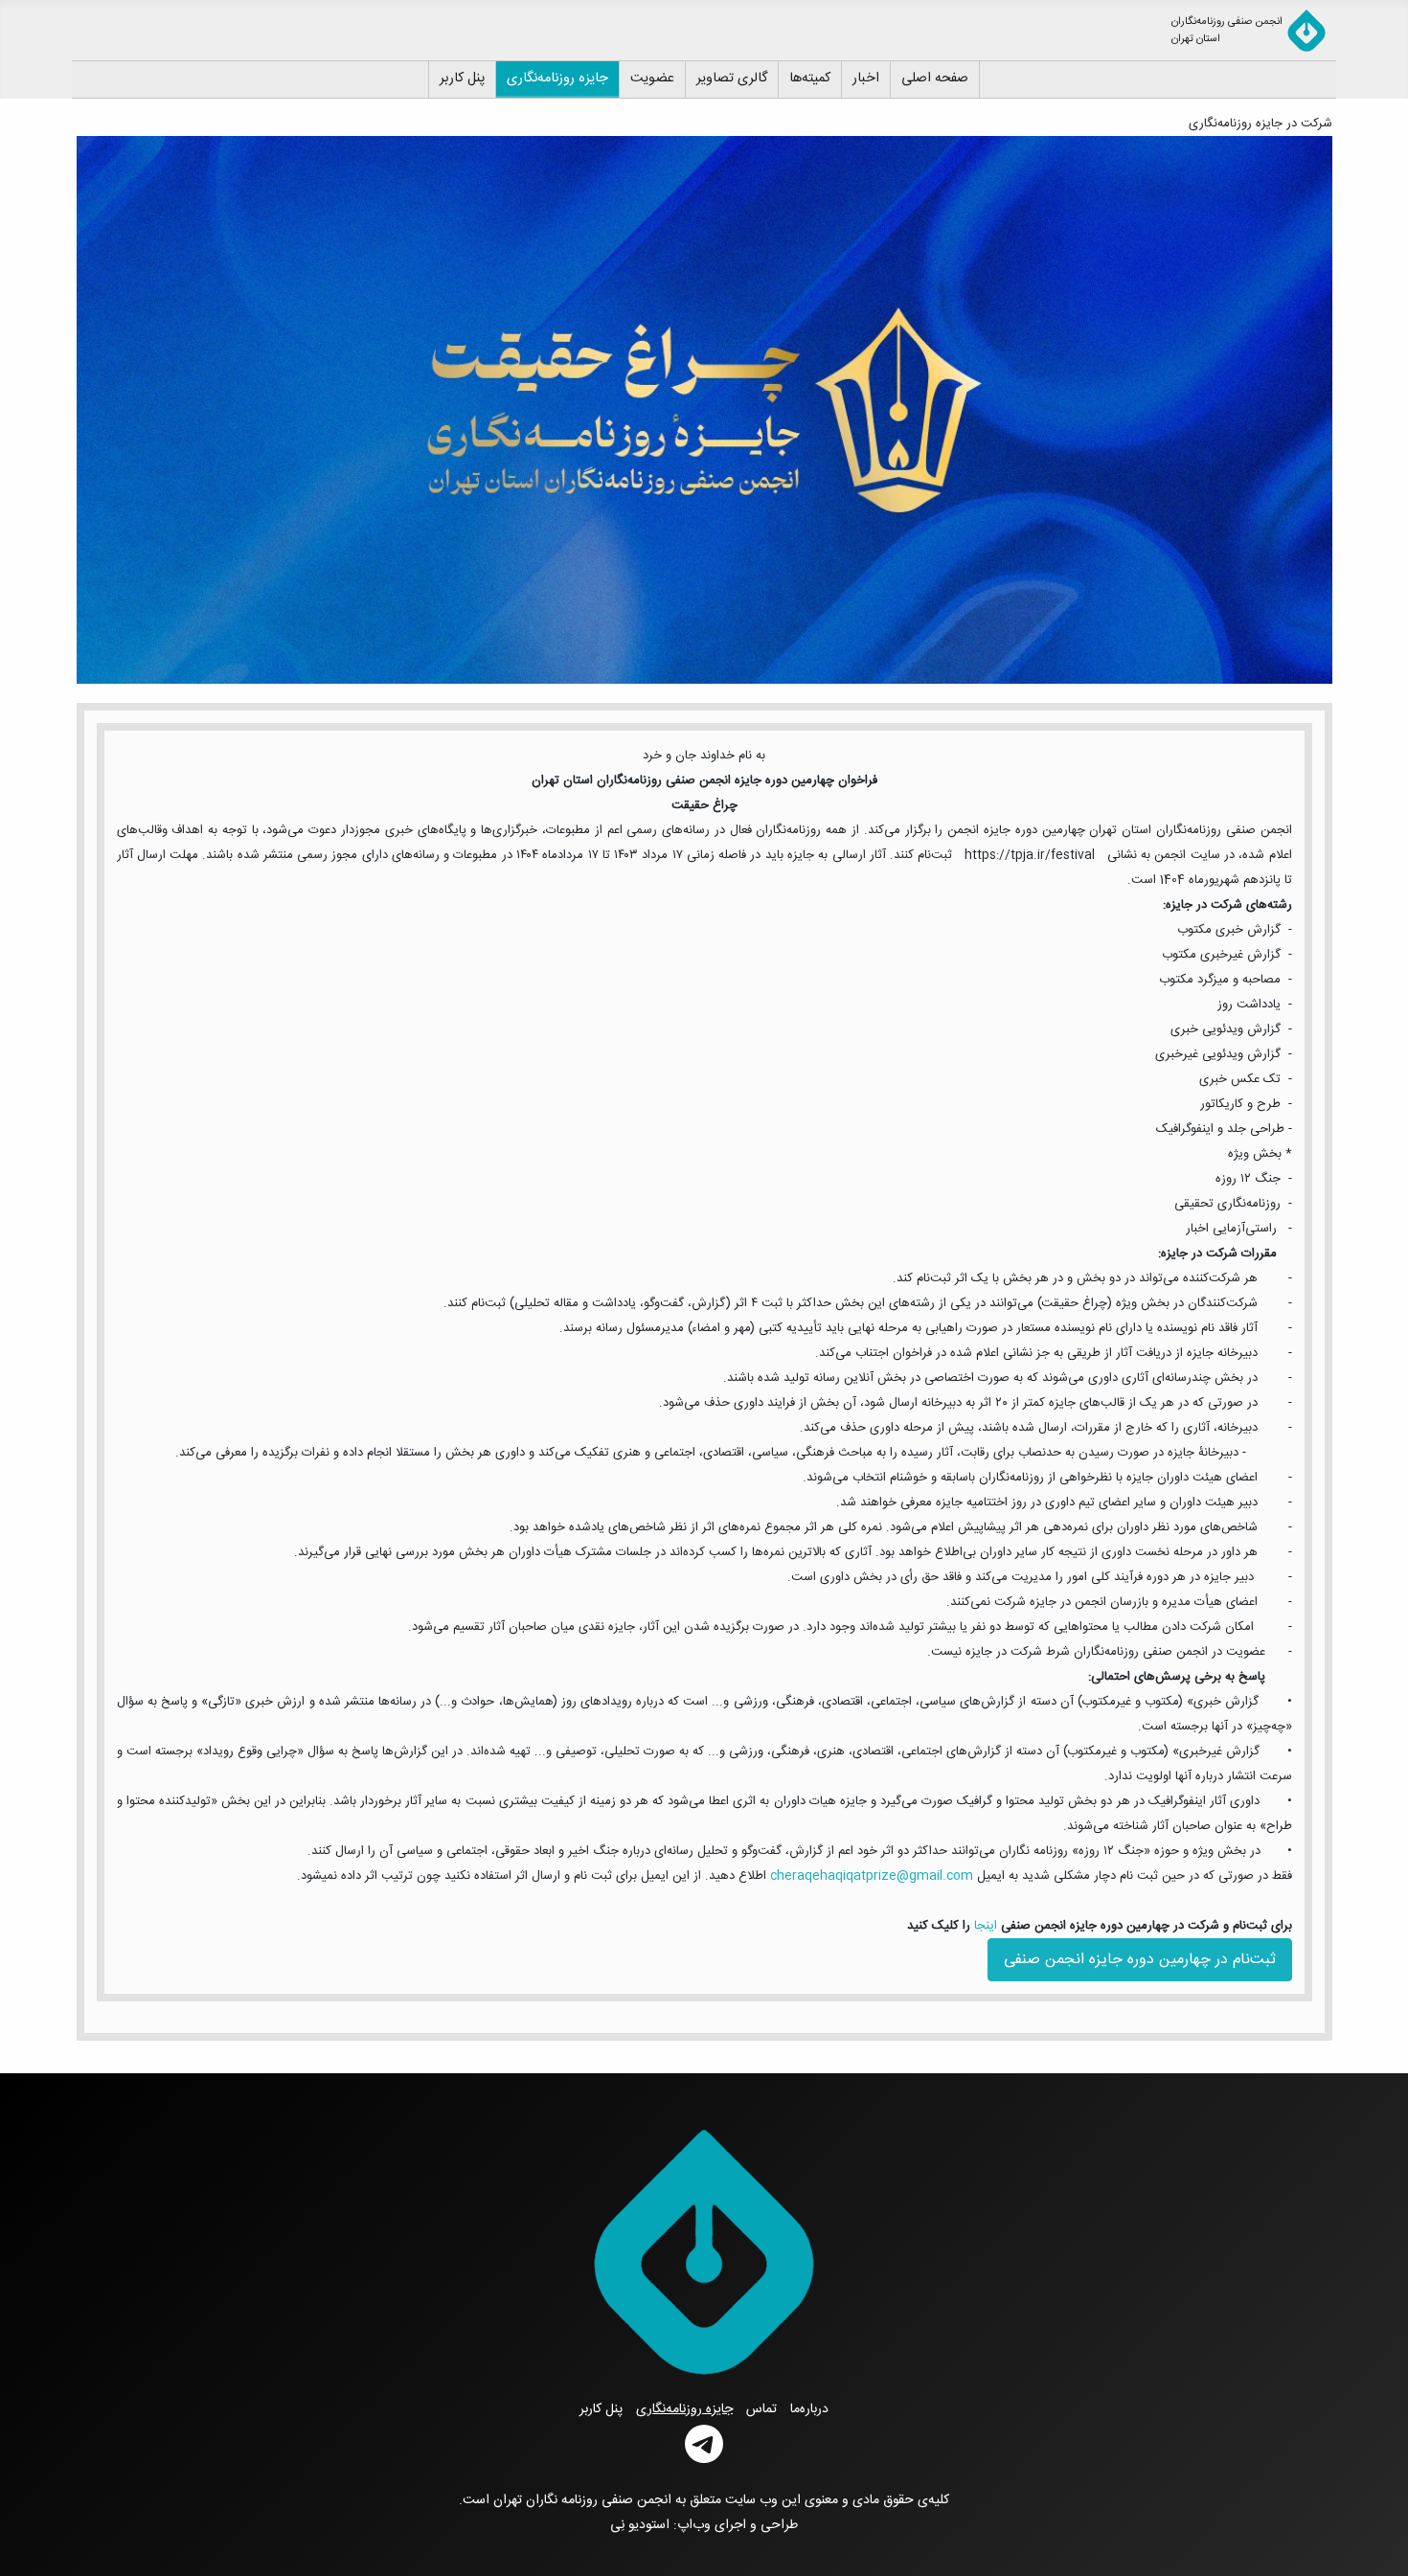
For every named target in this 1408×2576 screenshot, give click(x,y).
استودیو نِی (640, 2525)
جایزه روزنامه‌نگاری (557, 79)
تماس (761, 2409)
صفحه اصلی (935, 79)
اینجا (984, 1926)
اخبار (866, 79)
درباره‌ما (809, 2409)
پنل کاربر (462, 79)
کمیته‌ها (810, 79)
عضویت (652, 79)
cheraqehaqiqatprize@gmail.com (872, 1876)
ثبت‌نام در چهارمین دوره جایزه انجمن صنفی (1140, 1960)
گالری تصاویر (732, 79)
